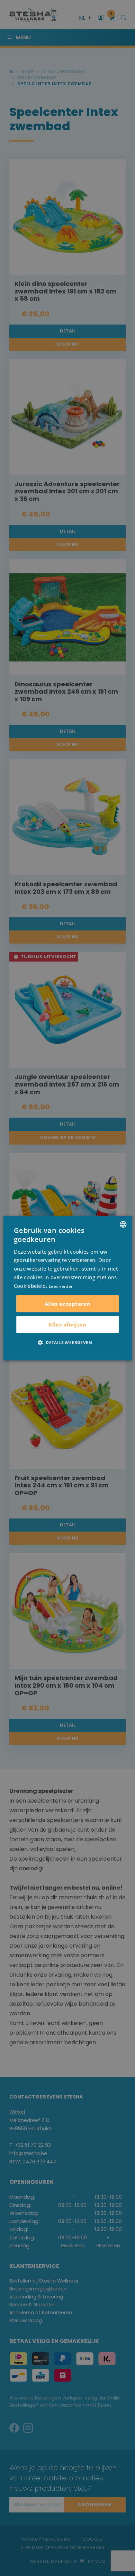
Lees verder (61, 1286)
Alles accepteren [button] (67, 1304)
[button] (67, 1342)
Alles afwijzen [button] (67, 1324)
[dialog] (68, 1288)
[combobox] (123, 1224)
